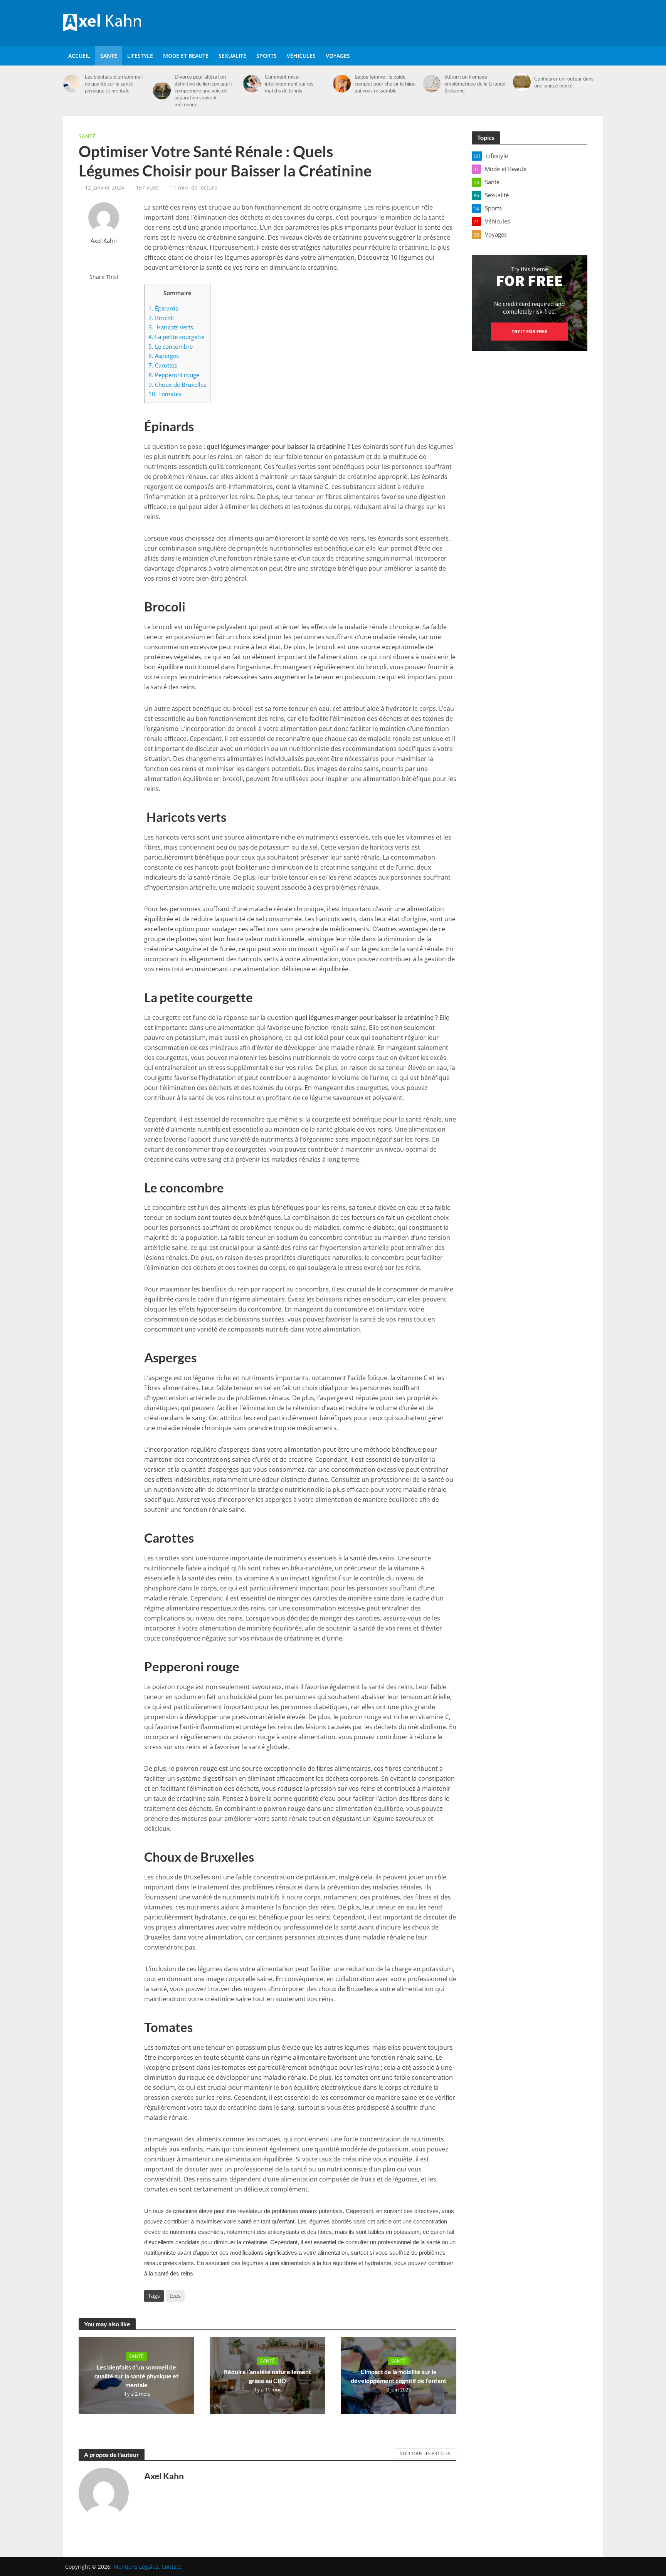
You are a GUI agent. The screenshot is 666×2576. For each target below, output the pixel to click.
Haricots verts (171, 327)
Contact (171, 2567)
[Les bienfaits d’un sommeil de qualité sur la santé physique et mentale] (72, 84)
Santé (109, 56)
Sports (267, 56)
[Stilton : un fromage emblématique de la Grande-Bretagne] (432, 84)
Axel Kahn (104, 241)
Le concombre (171, 346)
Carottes (163, 365)
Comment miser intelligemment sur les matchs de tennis (289, 84)
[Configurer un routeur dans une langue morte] (522, 82)
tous (175, 2296)
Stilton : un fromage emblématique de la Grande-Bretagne (476, 84)
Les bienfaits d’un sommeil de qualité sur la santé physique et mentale (114, 84)
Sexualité (232, 56)
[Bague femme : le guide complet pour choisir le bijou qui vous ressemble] (342, 84)
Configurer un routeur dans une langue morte (564, 82)
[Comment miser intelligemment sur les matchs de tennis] (252, 84)
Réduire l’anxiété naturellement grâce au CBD (267, 2376)
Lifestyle (140, 56)
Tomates (165, 394)
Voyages (338, 56)
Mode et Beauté (186, 56)
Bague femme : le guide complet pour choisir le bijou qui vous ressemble (385, 84)
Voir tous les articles (425, 2453)
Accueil (79, 56)
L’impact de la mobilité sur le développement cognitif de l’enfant (399, 2376)
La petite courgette (176, 337)
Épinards (163, 308)
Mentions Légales (136, 2567)
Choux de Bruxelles (177, 385)
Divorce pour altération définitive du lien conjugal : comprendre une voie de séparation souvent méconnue (203, 91)
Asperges (164, 356)
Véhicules (301, 56)
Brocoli (161, 318)
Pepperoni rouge (174, 375)
